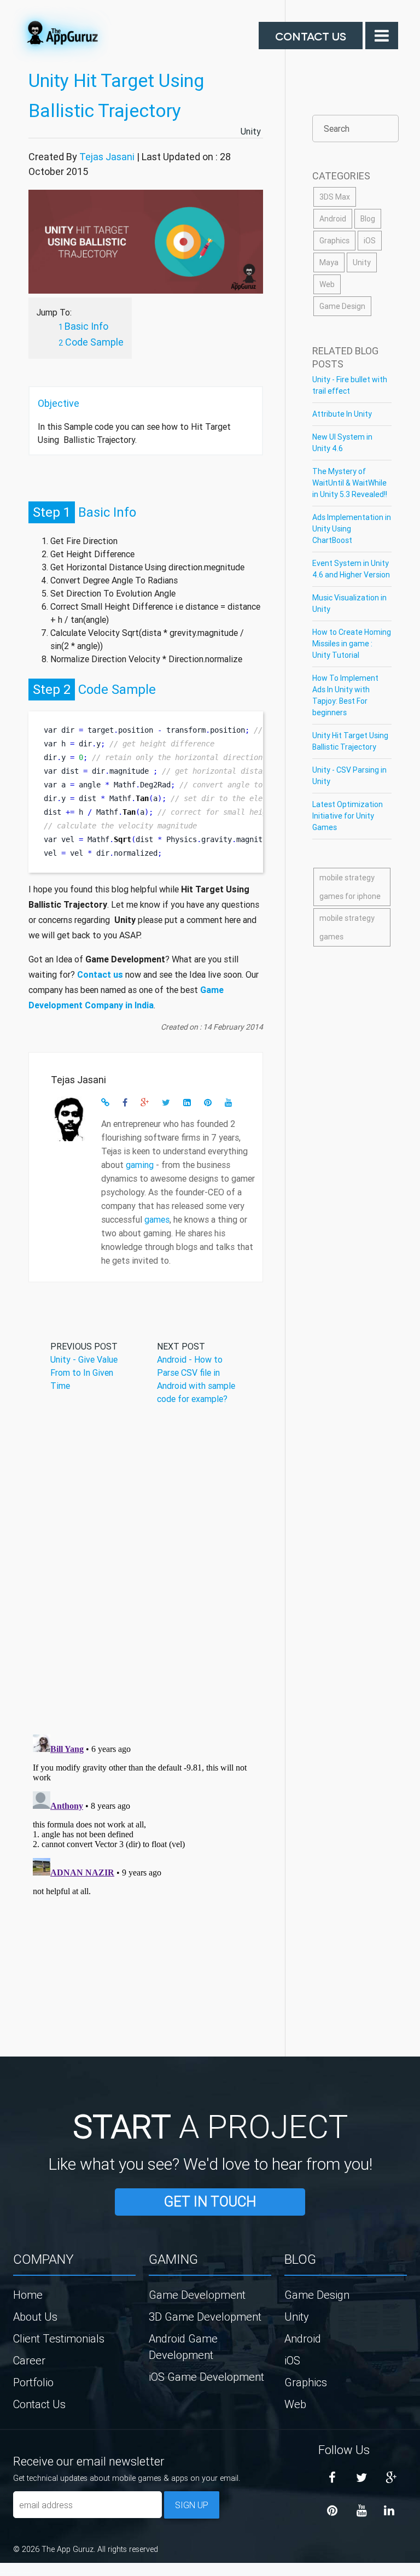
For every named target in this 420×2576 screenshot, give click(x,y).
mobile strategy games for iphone (350, 887)
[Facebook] (332, 2478)
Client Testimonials (59, 2338)
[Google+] (391, 2478)
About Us (35, 2317)
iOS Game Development (206, 2377)
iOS (370, 241)
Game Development (197, 2295)
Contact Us (311, 36)
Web (327, 284)
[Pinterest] (332, 2511)
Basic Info (86, 326)
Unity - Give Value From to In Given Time (84, 1372)
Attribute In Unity (342, 414)
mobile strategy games (347, 927)
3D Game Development (205, 2317)
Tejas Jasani (107, 157)
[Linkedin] (389, 2511)
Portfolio (33, 2382)
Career (29, 2360)
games (157, 1219)
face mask (2, 2572)
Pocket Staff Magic (27, 2572)
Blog (368, 219)
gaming (140, 1165)
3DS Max (335, 197)
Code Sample (94, 342)
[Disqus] (146, 1583)
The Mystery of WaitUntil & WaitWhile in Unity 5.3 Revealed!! (350, 483)
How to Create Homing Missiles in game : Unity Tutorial (352, 644)
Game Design (342, 306)
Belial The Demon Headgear (14, 2572)
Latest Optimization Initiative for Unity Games (348, 816)
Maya (329, 262)
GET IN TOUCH (210, 2202)
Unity (252, 131)
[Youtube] (361, 2511)
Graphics (334, 241)
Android (333, 219)
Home (28, 2295)
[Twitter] (361, 2478)
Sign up (192, 2505)
